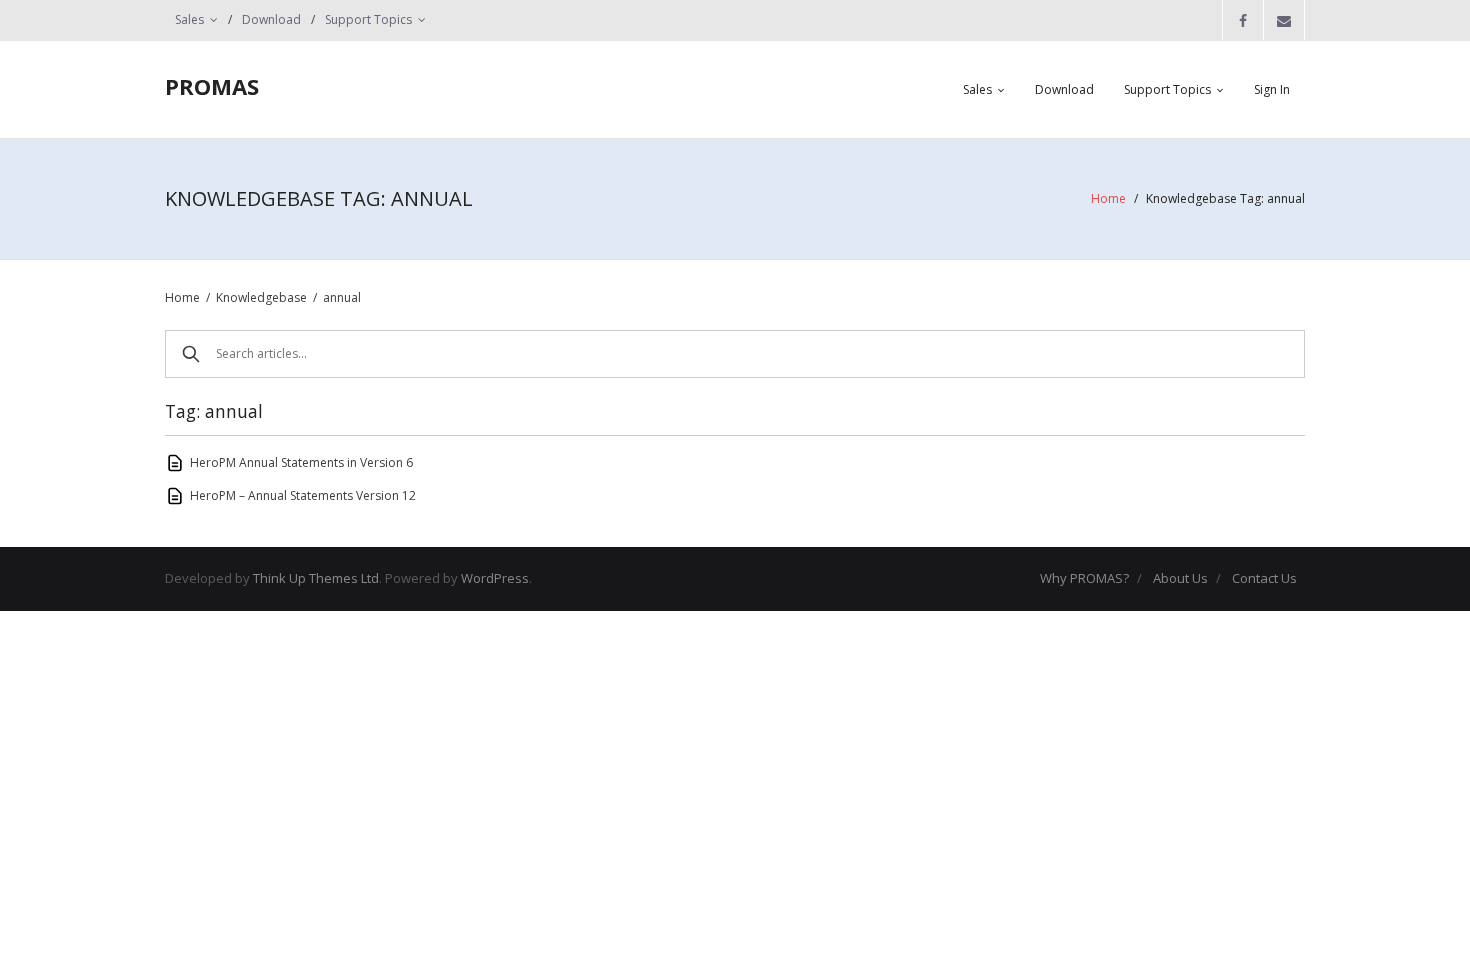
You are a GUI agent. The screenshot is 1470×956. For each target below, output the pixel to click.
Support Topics (368, 19)
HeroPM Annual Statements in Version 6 (301, 462)
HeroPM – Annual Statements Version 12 (303, 495)
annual (342, 297)
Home (1108, 198)
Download (271, 19)
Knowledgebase (261, 297)
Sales (189, 19)
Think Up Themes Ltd (316, 578)
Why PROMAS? (1084, 578)
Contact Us (1264, 578)
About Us (1180, 578)
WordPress (495, 578)
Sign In (1272, 89)
